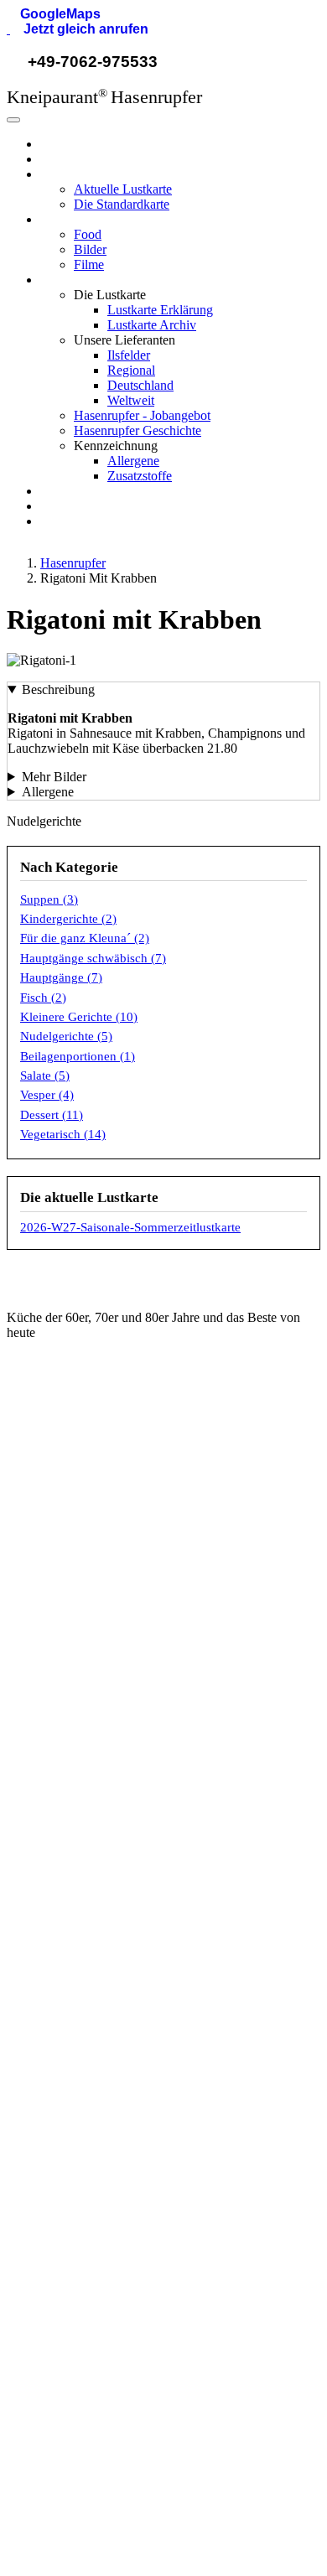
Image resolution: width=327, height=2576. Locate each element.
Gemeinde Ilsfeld (76, 2007)
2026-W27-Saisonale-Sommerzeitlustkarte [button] (130, 1227)
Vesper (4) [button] (47, 1095)
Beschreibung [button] (58, 689)
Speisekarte (63, 1734)
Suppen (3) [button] (49, 899)
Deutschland (140, 385)
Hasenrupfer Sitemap (88, 2396)
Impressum (61, 2280)
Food (88, 234)
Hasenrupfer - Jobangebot (142, 415)
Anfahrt (51, 1818)
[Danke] (174, 2512)
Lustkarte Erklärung (160, 310)
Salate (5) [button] (45, 1075)
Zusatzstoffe (140, 476)
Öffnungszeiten (72, 1790)
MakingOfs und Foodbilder (101, 1847)
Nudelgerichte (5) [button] (66, 1036)
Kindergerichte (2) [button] (68, 919)
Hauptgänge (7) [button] (61, 977)
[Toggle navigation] (13, 120)
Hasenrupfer (73, 144)
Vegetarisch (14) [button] (63, 1134)
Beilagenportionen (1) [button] (78, 1056)
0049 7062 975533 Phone (101, 1514)
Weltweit (131, 400)
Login (47, 2367)
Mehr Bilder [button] (54, 777)
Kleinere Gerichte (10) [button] (79, 1017)
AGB (44, 2252)
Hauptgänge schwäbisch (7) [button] (93, 958)
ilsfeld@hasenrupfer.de (93, 1458)
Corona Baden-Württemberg (107, 2091)
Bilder (90, 249)
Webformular (66, 1486)
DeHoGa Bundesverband (99, 2035)
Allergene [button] (48, 792)
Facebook (58, 1630)
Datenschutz (65, 2309)
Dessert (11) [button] (52, 1115)
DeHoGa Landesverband (98, 2063)
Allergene (133, 461)
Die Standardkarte (122, 204)
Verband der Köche (83, 2120)
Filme (89, 264)
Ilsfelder (129, 355)
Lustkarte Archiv (152, 325)
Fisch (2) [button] (43, 998)
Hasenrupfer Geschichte (138, 430)
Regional (131, 370)
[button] (54, 14)
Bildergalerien (68, 1875)
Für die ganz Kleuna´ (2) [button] (85, 938)
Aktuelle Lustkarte (123, 189)
